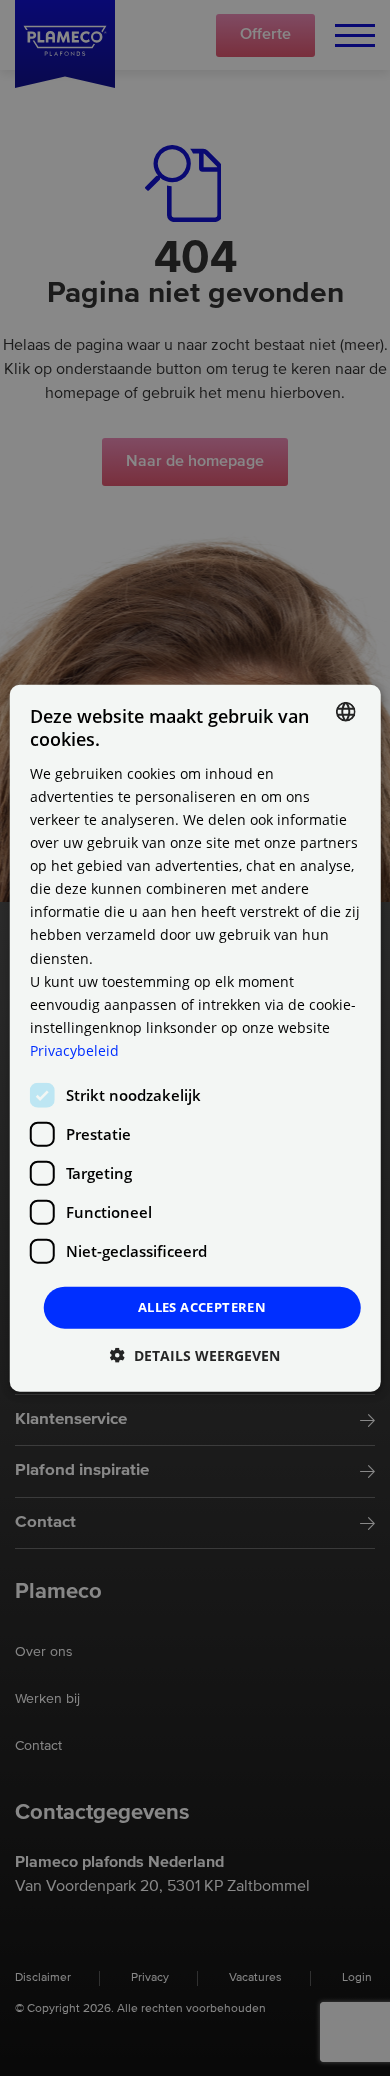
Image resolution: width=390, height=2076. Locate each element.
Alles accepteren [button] (202, 1307)
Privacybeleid (74, 1050)
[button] (195, 1354)
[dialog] (195, 1038)
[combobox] (345, 712)
